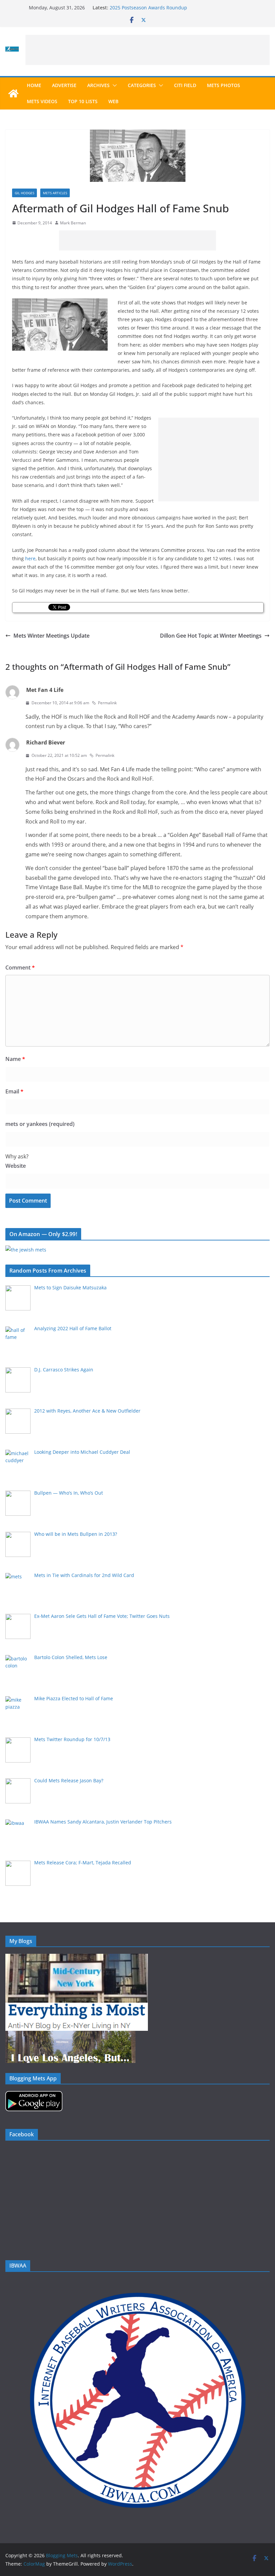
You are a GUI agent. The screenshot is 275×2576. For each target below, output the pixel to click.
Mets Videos (42, 101)
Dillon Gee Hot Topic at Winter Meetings (211, 636)
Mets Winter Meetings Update (51, 636)
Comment (20, 968)
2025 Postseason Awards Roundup (148, 8)
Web (113, 101)
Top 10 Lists (83, 101)
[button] (113, 85)
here (30, 558)
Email (14, 1091)
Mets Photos (224, 85)
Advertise (64, 85)
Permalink (107, 703)
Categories (142, 85)
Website (16, 1166)
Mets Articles (55, 193)
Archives (98, 85)
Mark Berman (73, 223)
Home (34, 85)
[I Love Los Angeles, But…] (70, 2035)
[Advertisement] (148, 50)
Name (15, 1059)
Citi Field (185, 85)
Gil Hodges (24, 193)
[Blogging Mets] (13, 93)
